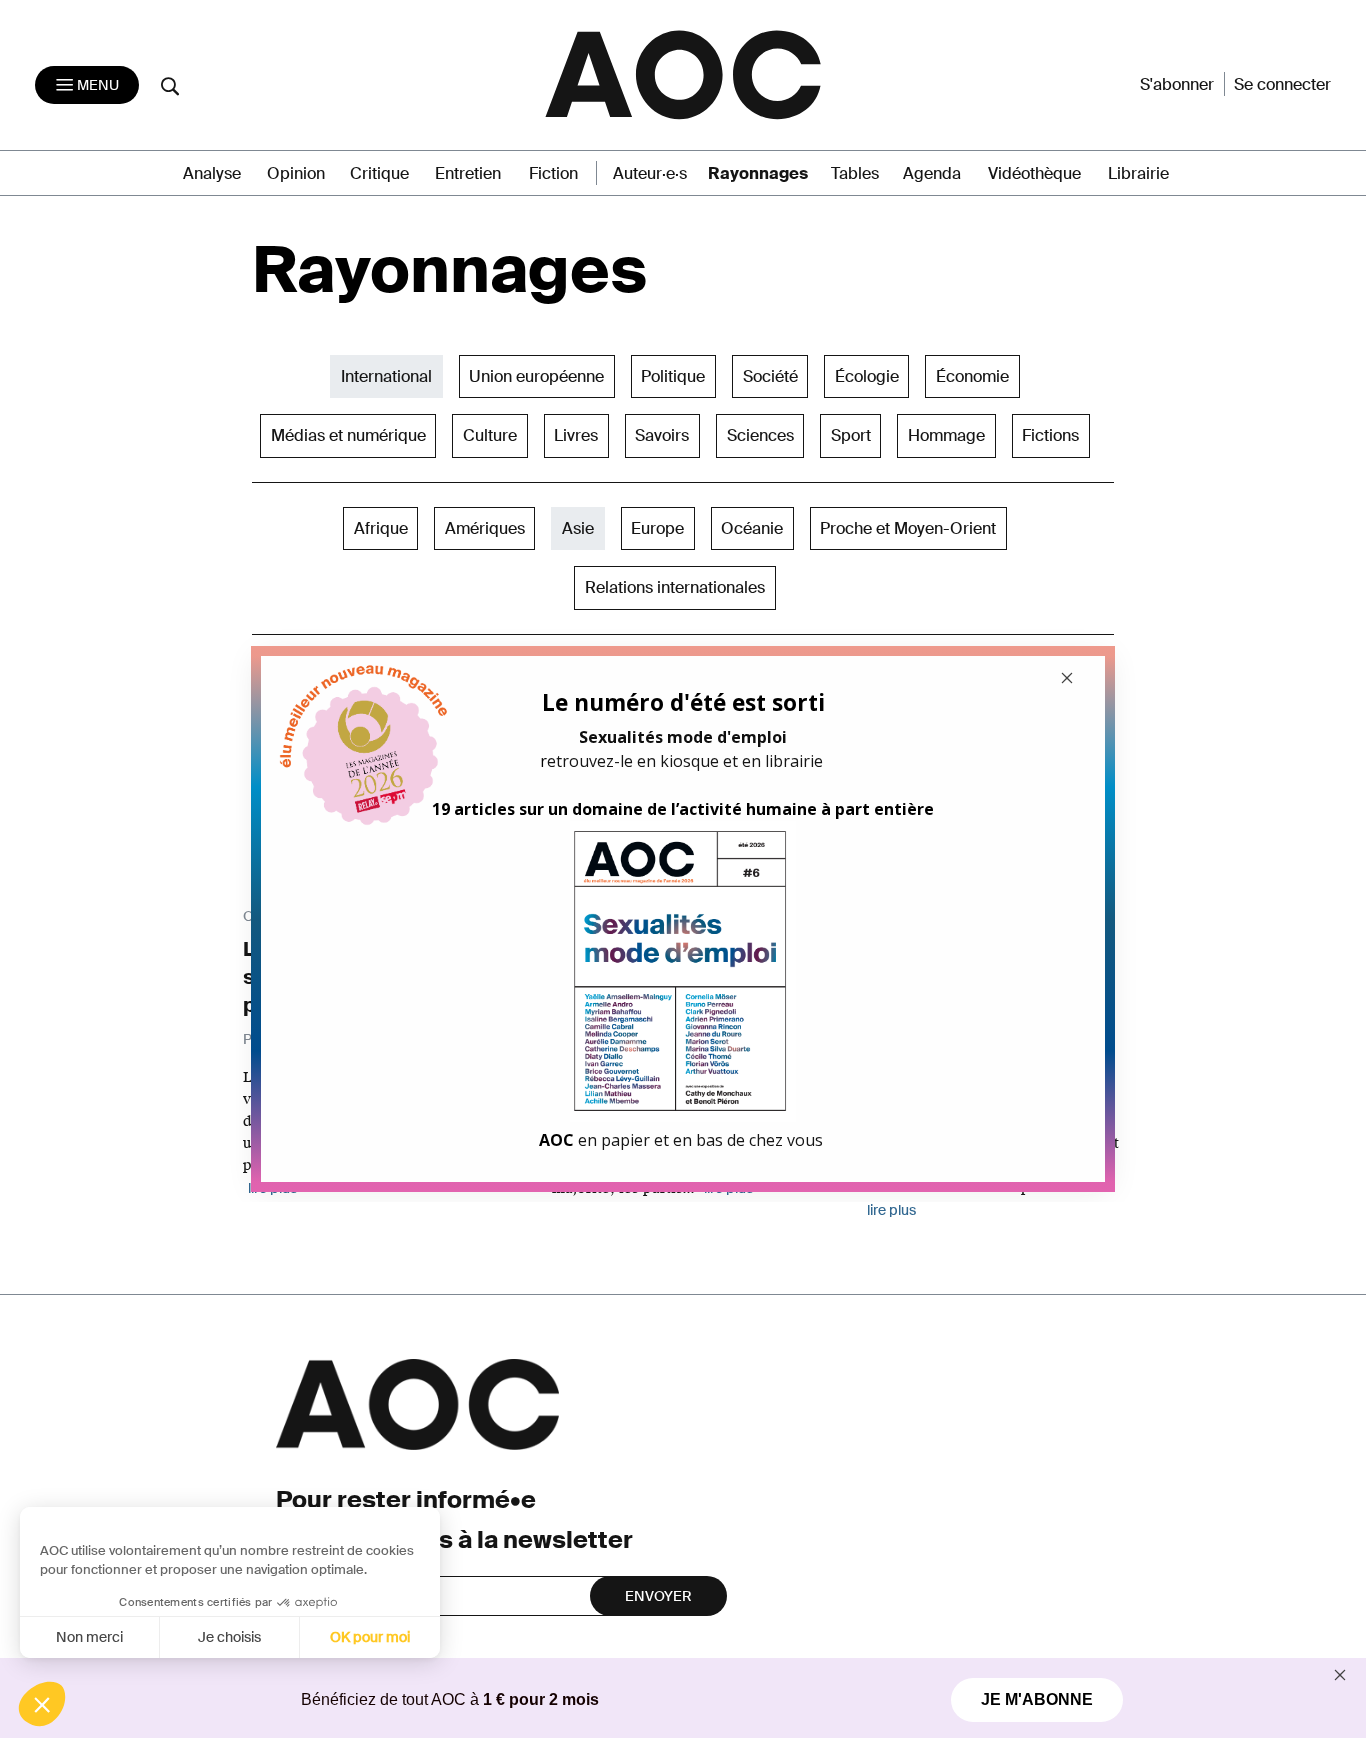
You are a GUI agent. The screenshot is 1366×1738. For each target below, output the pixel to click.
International (386, 376)
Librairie (1138, 173)
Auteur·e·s (650, 173)
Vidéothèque (1034, 173)
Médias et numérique (348, 435)
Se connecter (1282, 84)
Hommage (946, 435)
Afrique (381, 528)
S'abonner (1177, 84)
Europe (657, 528)
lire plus (891, 1210)
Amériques (485, 528)
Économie (972, 376)
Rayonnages (758, 173)
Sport (851, 435)
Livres (576, 435)
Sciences (760, 435)
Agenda (932, 173)
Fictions (1050, 435)
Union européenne (536, 376)
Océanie (752, 528)
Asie (578, 528)
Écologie (867, 376)
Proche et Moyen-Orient (908, 528)
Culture (490, 435)
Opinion (296, 173)
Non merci (89, 1637)
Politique (673, 376)
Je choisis (229, 1637)
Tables (855, 173)
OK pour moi (370, 1637)
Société (770, 376)
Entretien (468, 173)
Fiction (553, 173)
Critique (379, 173)
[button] (42, 1704)
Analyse (212, 173)
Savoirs (662, 435)
